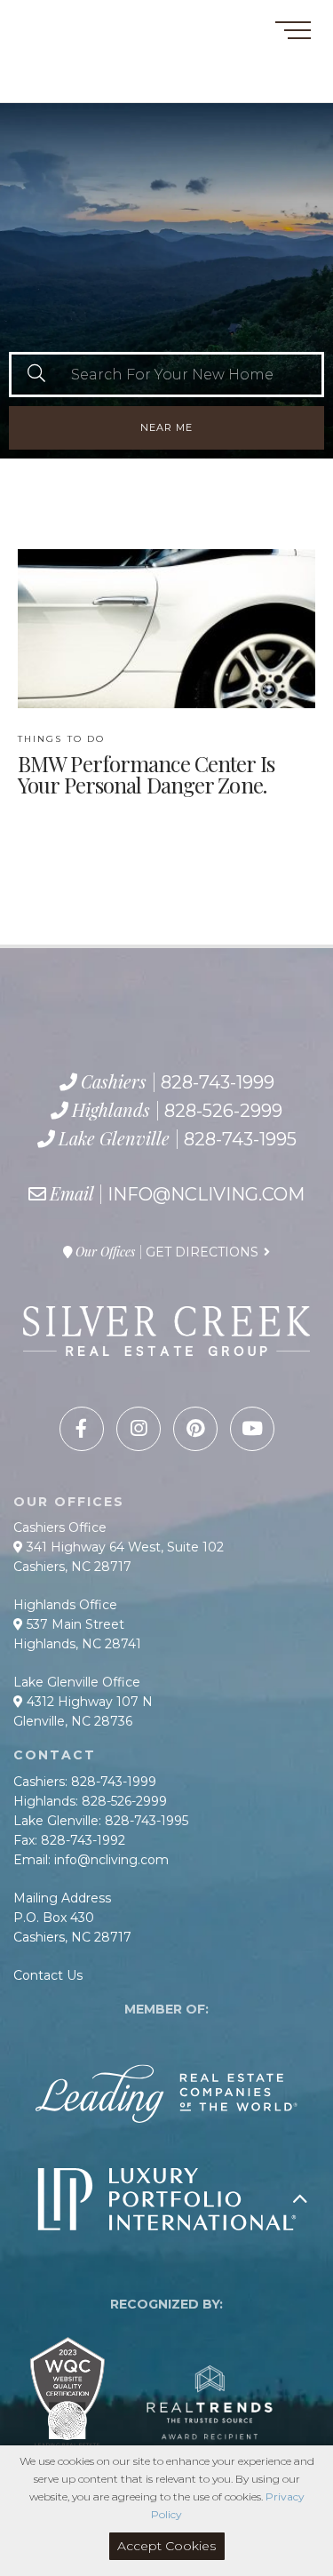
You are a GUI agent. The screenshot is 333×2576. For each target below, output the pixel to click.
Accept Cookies (166, 2546)
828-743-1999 (77, 44)
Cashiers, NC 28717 (72, 1567)
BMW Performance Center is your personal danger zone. (146, 765)
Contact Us (48, 1975)
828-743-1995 (102, 84)
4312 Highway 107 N (88, 1702)
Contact (44, 21)
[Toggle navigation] (293, 33)
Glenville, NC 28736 (73, 1721)
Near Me (166, 427)
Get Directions (202, 1252)
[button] (36, 375)
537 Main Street (74, 1624)
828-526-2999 (86, 65)
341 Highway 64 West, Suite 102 (123, 1547)
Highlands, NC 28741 (77, 1644)
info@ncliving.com (206, 1194)
